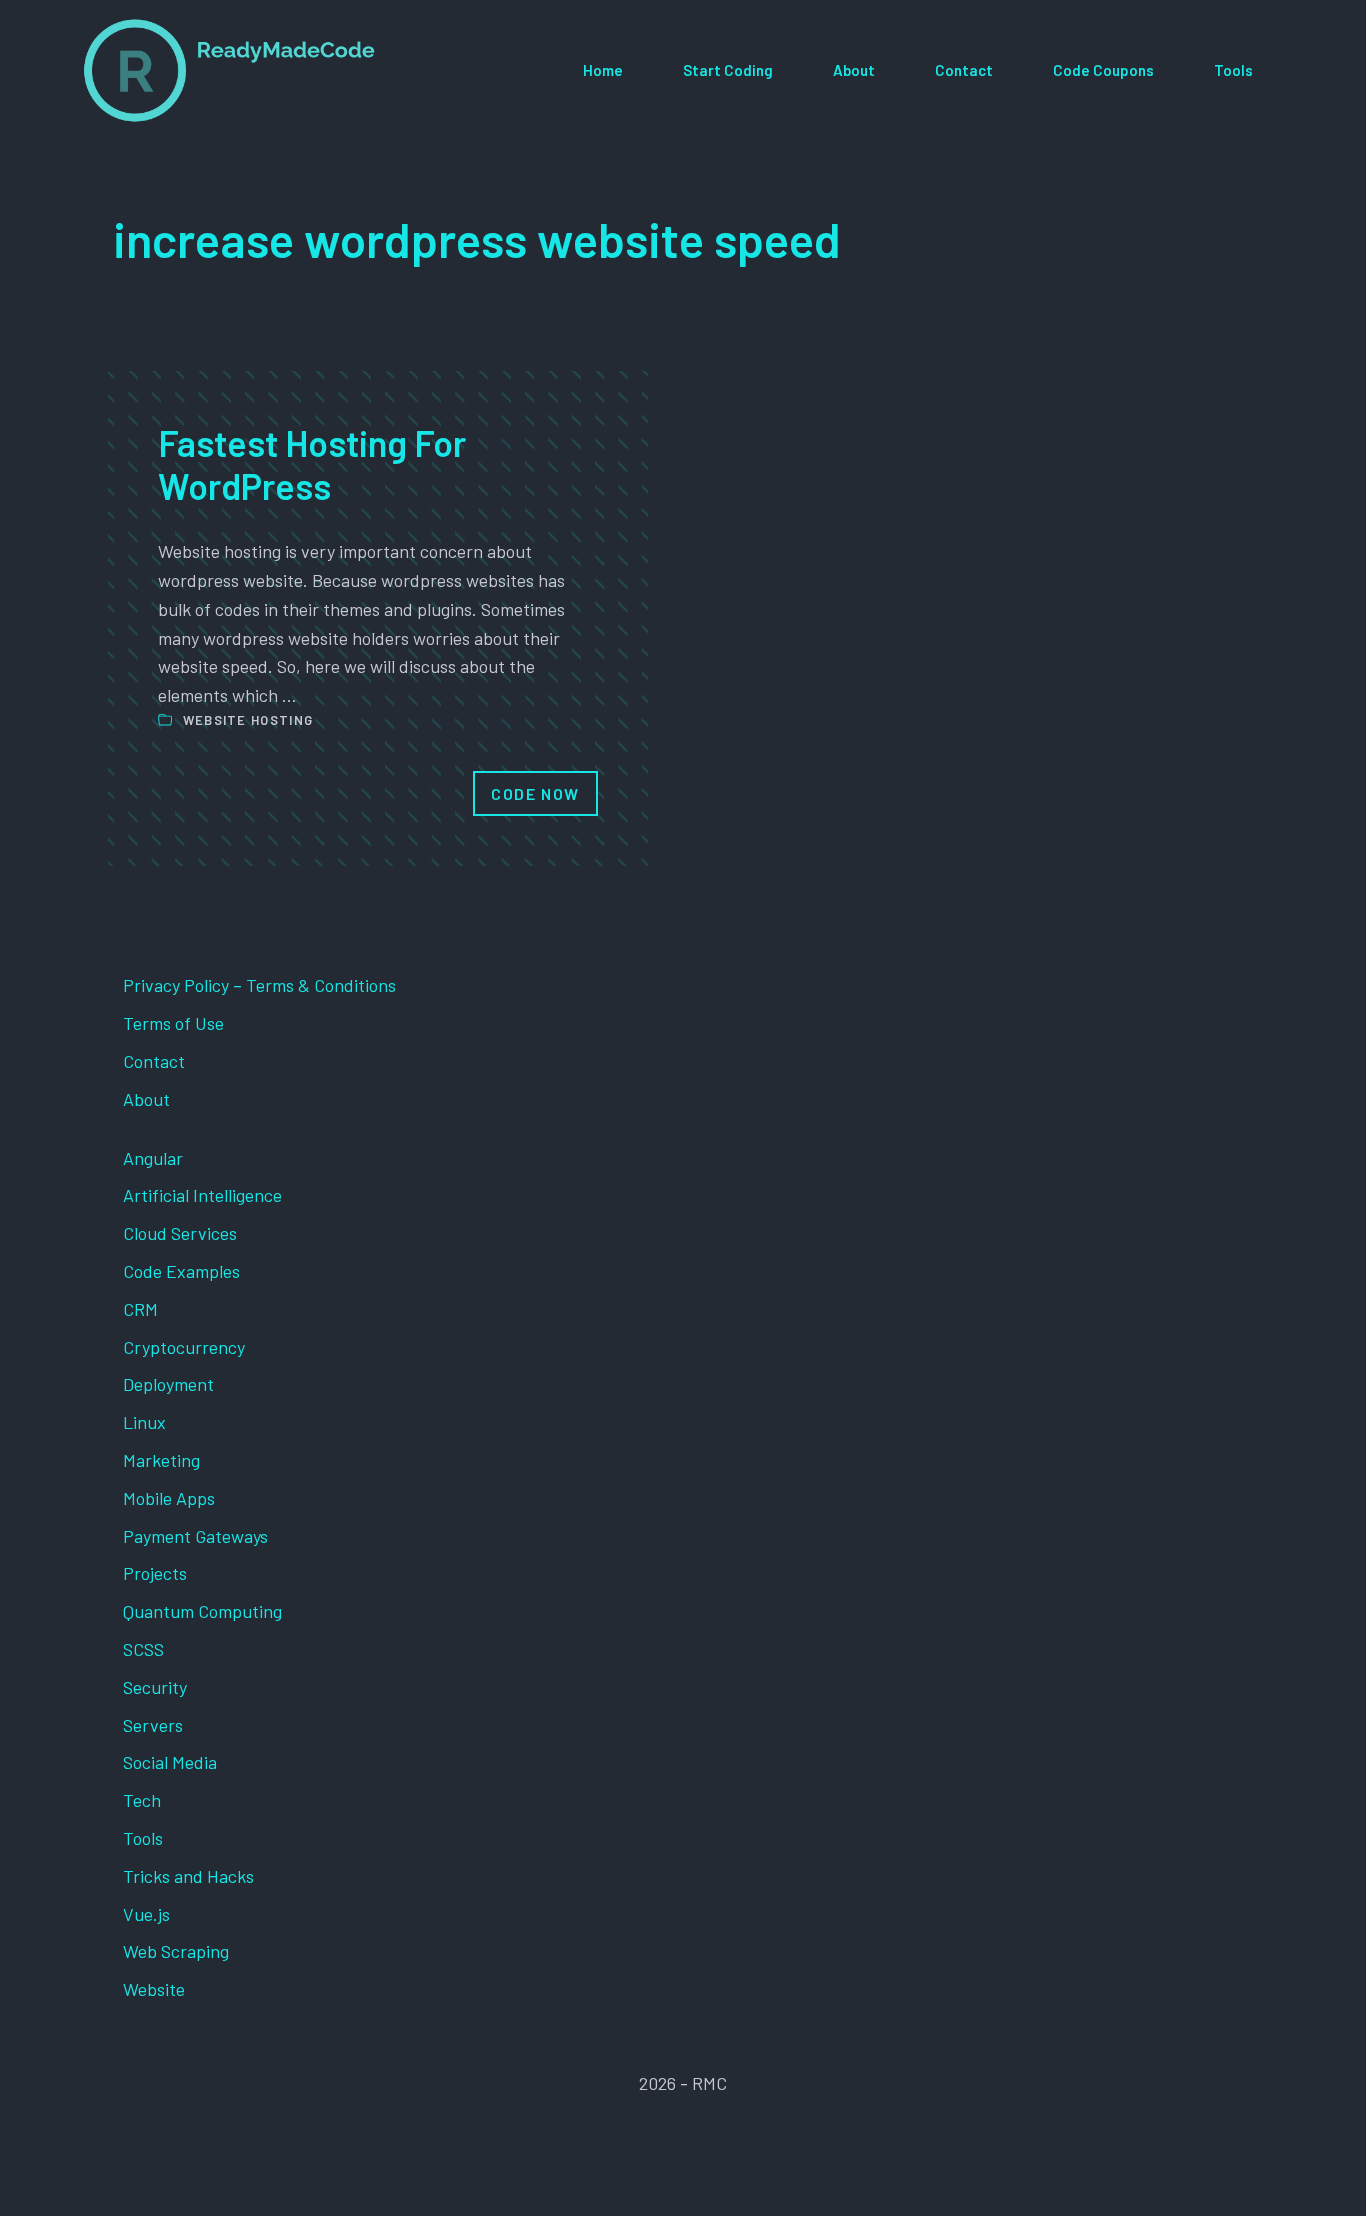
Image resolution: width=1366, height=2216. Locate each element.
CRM (140, 1309)
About (854, 70)
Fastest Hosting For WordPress (312, 464)
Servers (153, 1725)
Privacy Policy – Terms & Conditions (259, 985)
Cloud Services (180, 1233)
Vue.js (146, 1914)
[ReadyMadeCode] (229, 70)
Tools (1233, 70)
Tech (142, 1800)
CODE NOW (535, 793)
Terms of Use (173, 1023)
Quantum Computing (202, 1611)
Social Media (170, 1762)
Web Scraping (176, 1951)
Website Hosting (248, 720)
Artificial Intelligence (202, 1195)
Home (603, 70)
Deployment (168, 1384)
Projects (155, 1573)
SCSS (143, 1649)
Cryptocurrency (184, 1347)
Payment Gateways (195, 1536)
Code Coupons (1103, 70)
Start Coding (728, 70)
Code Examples (181, 1271)
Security (155, 1687)
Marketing (161, 1460)
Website (154, 1989)
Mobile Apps (169, 1498)
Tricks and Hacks (188, 1876)
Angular (153, 1158)
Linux (144, 1422)
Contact (964, 70)
